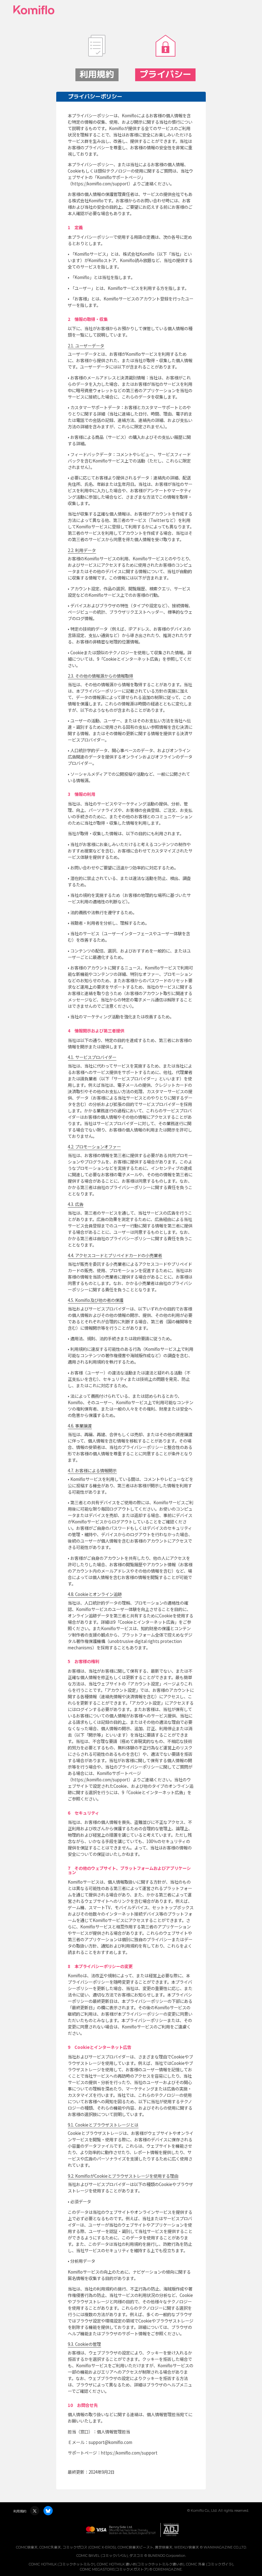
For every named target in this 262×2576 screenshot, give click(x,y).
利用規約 (20, 2511)
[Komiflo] (34, 10)
